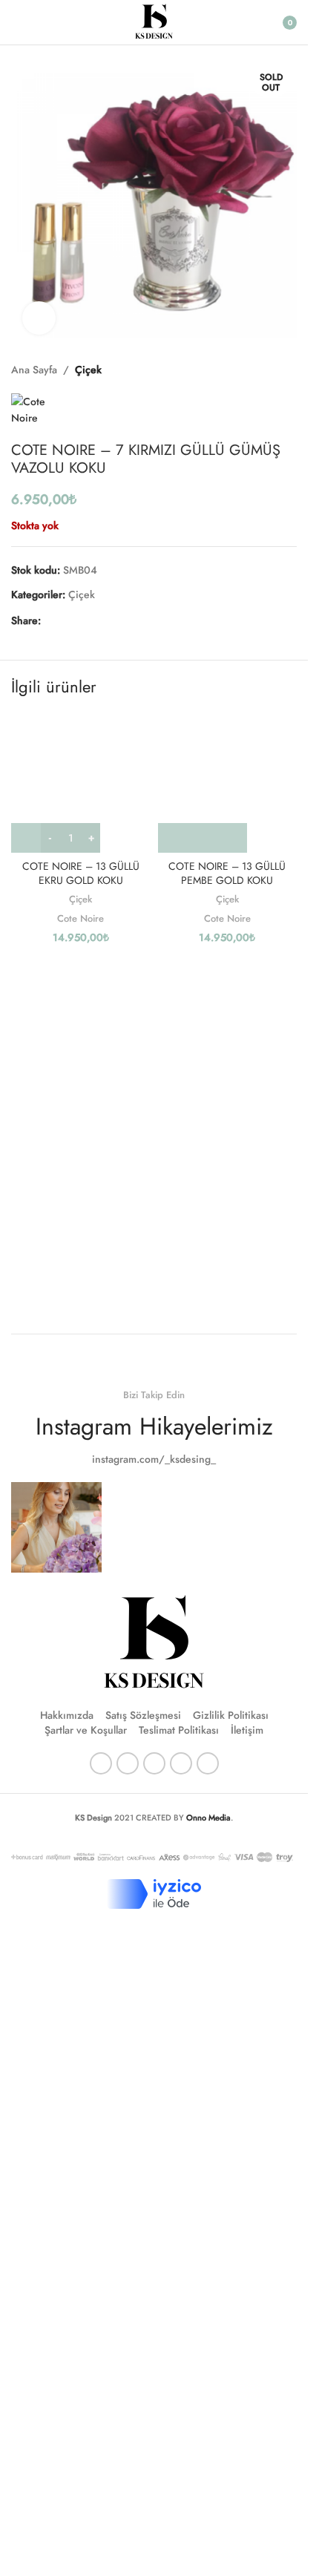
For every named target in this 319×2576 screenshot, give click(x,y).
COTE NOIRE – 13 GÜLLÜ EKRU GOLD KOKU (81, 874)
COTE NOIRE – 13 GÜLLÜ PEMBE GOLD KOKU (227, 874)
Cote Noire (80, 918)
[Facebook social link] (50, 620)
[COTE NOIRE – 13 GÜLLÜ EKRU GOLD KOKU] (81, 783)
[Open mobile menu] (17, 22)
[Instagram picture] (56, 1527)
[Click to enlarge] (39, 318)
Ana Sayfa (34, 370)
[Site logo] (154, 21)
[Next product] (288, 370)
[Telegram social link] (121, 620)
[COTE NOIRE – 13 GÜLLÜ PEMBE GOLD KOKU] (228, 783)
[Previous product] (252, 370)
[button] (203, 838)
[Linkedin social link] (103, 620)
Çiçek (88, 370)
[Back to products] (270, 370)
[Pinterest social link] (85, 620)
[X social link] (68, 620)
